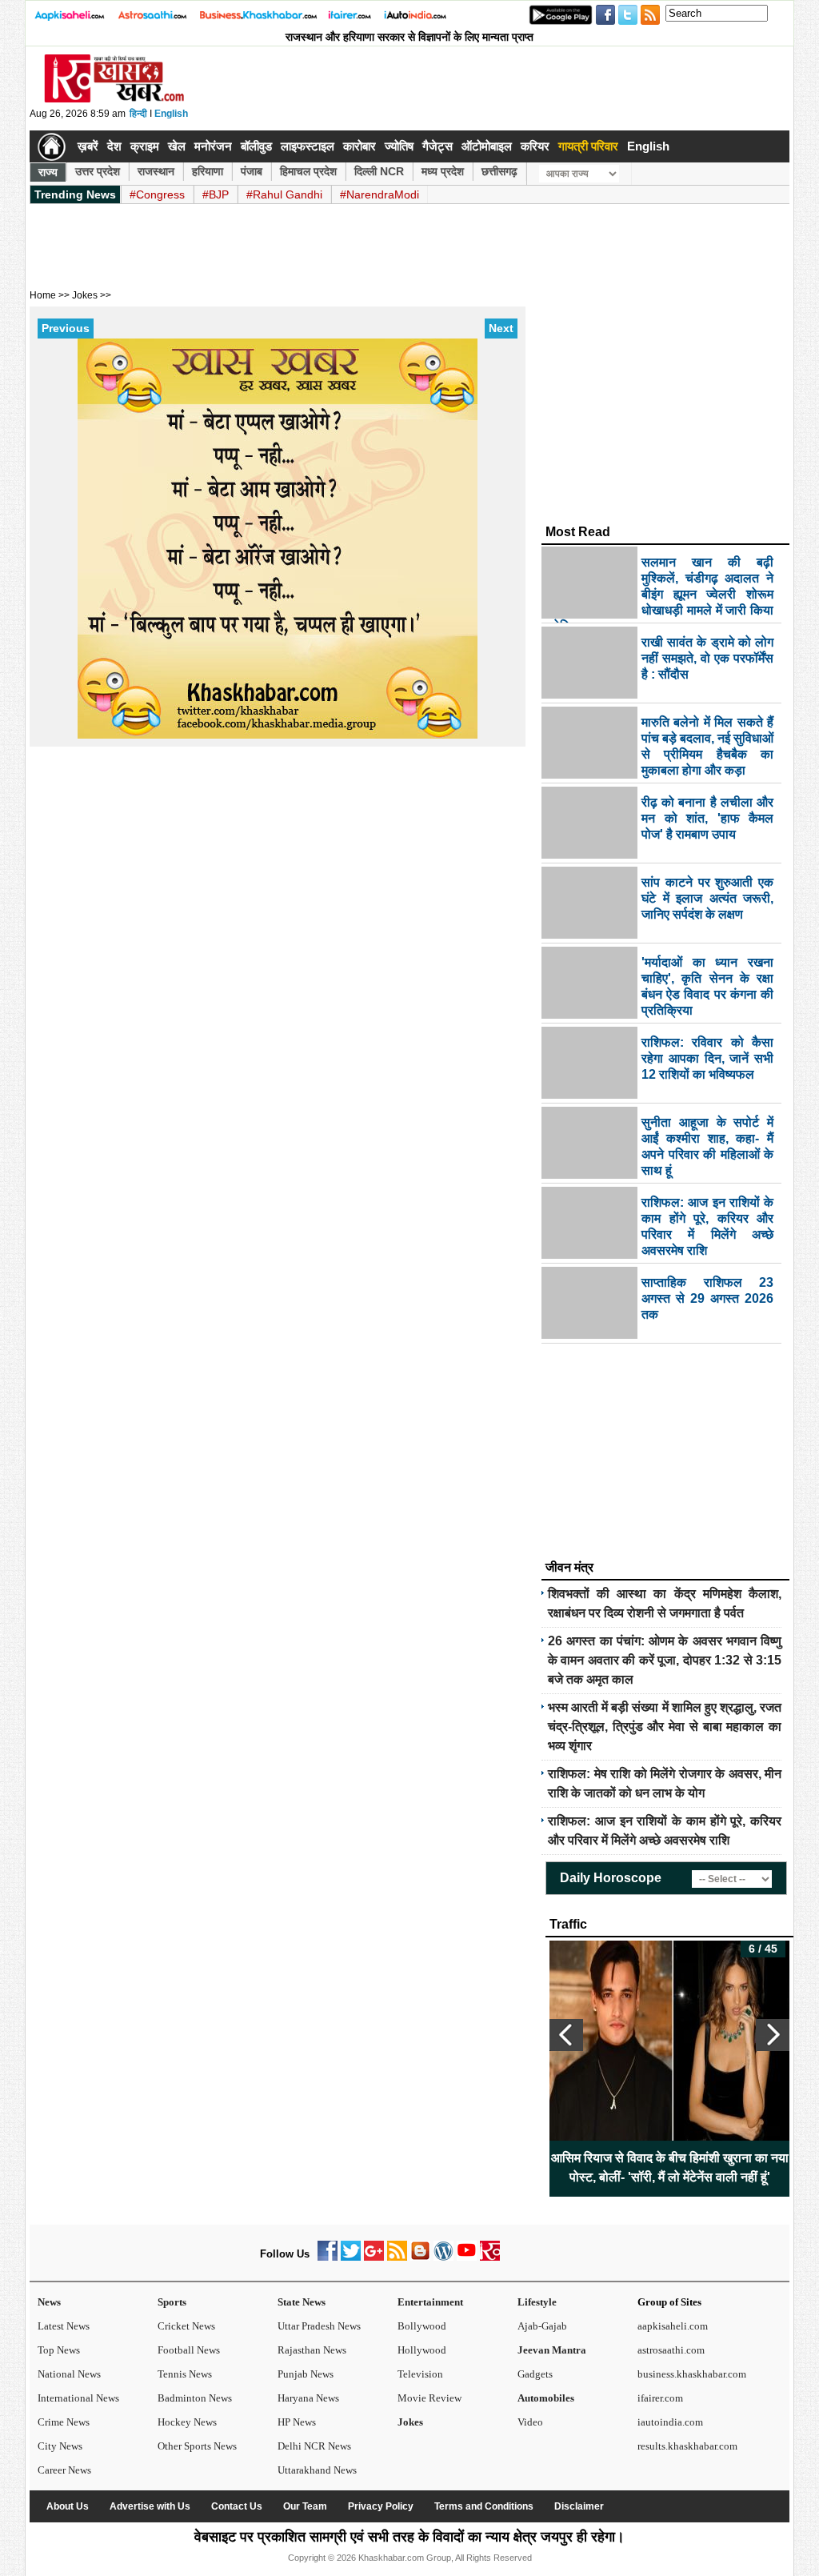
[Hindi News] (114, 99)
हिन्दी (138, 114)
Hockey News (187, 2422)
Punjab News (306, 2374)
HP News (297, 2422)
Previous (66, 328)
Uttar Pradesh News (319, 2326)
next (773, 2035)
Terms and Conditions (484, 2506)
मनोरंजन (213, 146)
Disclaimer (579, 2506)
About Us (68, 2506)
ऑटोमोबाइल (487, 146)
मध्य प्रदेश (443, 171)
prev (566, 2035)
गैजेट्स (437, 146)
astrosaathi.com (671, 2350)
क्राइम (145, 146)
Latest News (64, 2326)
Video (530, 2422)
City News (60, 2446)
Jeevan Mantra (552, 2350)
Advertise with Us (150, 2506)
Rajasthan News (312, 2350)
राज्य (48, 172)
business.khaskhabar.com (692, 2374)
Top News (59, 2350)
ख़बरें (88, 146)
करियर (535, 146)
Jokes (410, 2422)
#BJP (216, 194)
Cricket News (186, 2326)
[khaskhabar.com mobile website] (490, 2257)
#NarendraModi (380, 194)
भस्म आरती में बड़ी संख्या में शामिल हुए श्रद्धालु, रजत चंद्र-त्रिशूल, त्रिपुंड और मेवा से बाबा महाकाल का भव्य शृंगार (665, 1727)
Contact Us (237, 2506)
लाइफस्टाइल (308, 146)
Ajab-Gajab (542, 2326)
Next (501, 328)
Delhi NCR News (314, 2446)
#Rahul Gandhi (284, 194)
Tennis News (185, 2374)
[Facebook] (328, 2257)
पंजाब (252, 171)
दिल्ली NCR (379, 171)
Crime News (64, 2422)
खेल (177, 146)
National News (69, 2374)
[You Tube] (467, 2257)
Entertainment (430, 2302)
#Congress (157, 194)
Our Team (305, 2506)
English (171, 114)
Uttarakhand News (317, 2470)
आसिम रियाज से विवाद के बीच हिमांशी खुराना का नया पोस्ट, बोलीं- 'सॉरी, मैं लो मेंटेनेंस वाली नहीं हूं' (670, 2167)
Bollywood (422, 2326)
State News (302, 2302)
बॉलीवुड (256, 146)
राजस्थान (156, 171)
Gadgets (535, 2374)
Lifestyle (537, 2302)
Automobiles (546, 2398)
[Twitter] (351, 2257)
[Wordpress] (443, 2257)
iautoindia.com (670, 2422)
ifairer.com (660, 2398)
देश (114, 146)
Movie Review (429, 2398)
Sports (172, 2302)
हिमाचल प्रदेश (308, 171)
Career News (64, 2470)
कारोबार (360, 146)
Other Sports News (197, 2446)
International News (78, 2398)
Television (420, 2374)
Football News (189, 2350)
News (49, 2302)
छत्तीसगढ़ (499, 171)
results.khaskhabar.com (687, 2446)
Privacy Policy (381, 2506)
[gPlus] (374, 2257)
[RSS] (397, 2257)
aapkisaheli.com (673, 2326)
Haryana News (308, 2398)
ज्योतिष (399, 146)
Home (43, 295)
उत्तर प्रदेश (98, 171)
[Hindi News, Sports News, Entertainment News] (52, 146)
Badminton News (195, 2398)
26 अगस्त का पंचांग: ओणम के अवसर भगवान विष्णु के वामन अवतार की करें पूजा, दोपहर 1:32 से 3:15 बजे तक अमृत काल (665, 1660)
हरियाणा (208, 171)
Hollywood (422, 2350)
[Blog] (420, 2257)
